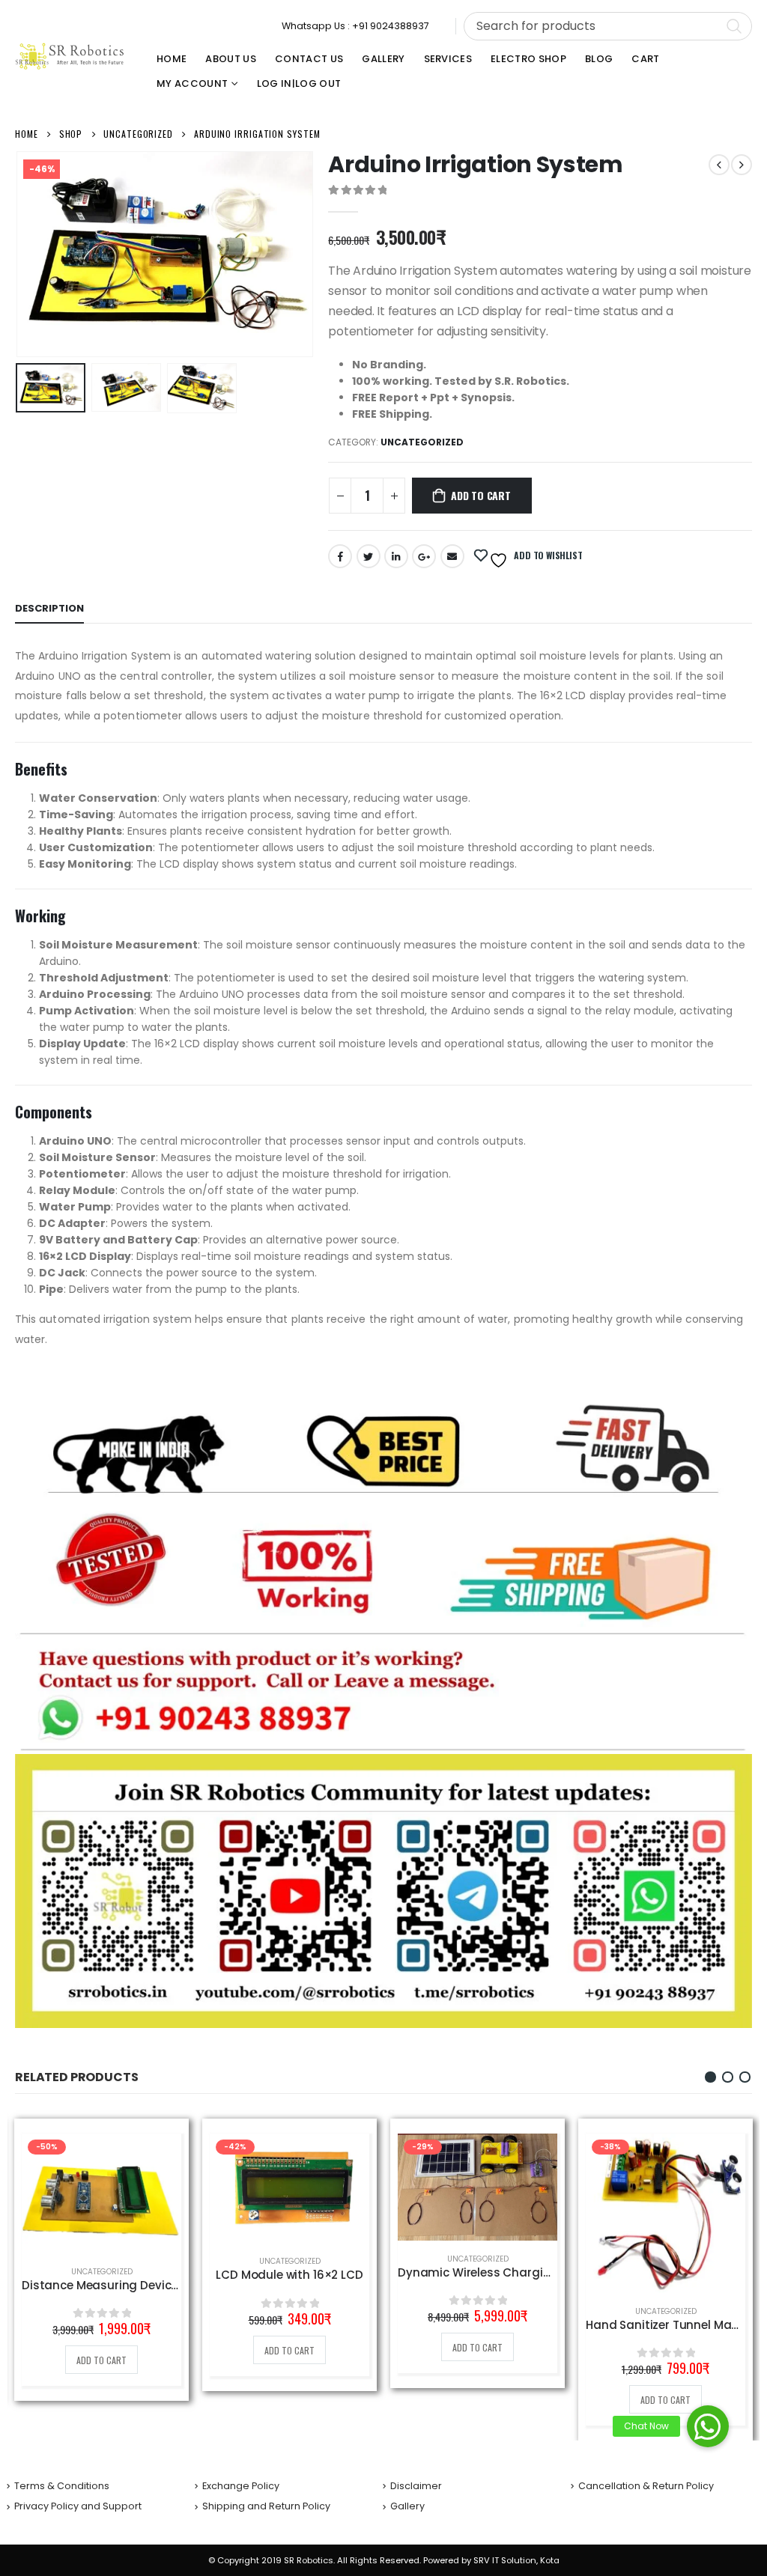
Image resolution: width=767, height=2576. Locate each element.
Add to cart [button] (101, 2360)
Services (448, 59)
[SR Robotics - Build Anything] (70, 56)
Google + (424, 556)
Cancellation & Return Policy (646, 2486)
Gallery (383, 59)
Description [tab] (49, 608)
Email (452, 556)
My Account (192, 83)
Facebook (340, 556)
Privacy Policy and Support (78, 2506)
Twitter (369, 556)
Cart (645, 59)
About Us (231, 59)
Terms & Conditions (62, 2486)
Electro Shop (528, 59)
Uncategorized (422, 442)
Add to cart (481, 495)
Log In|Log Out (299, 83)
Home (172, 59)
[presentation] (19, 255)
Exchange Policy (241, 2486)
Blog (599, 59)
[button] (710, 2077)
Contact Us (309, 59)
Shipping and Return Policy (266, 2506)
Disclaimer (416, 2486)
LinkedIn (396, 556)
